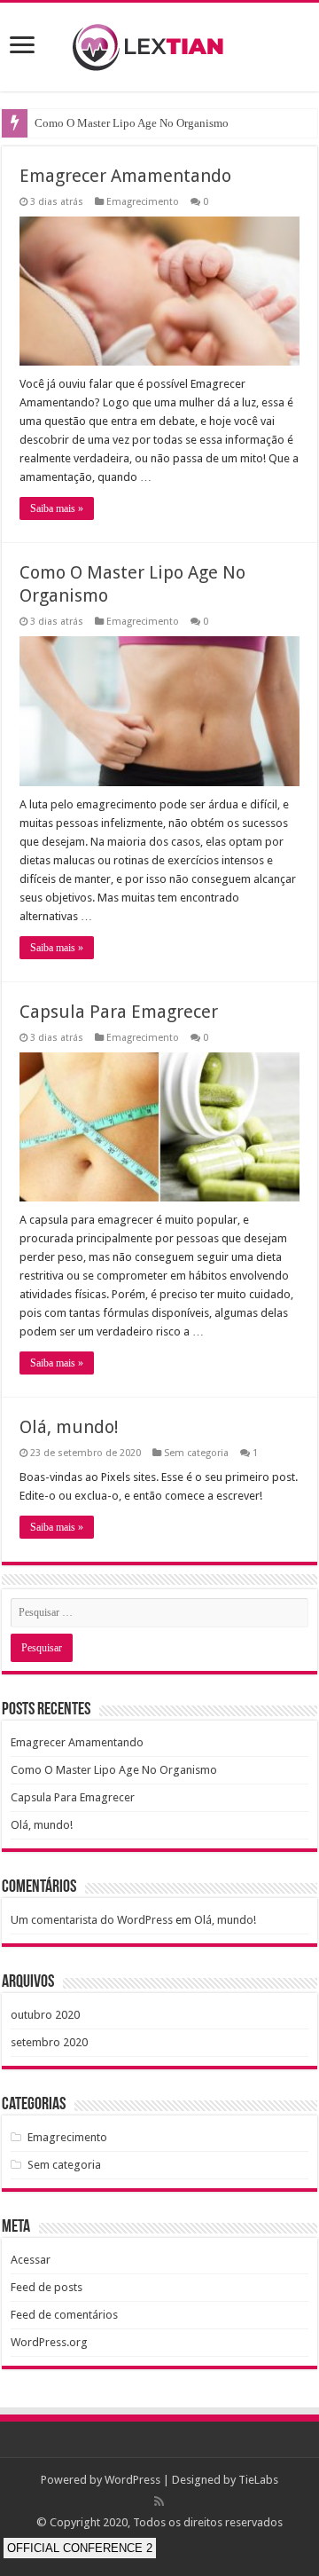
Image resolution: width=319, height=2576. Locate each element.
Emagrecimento (143, 202)
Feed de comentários (64, 2315)
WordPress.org (49, 2342)
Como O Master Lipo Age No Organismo (132, 123)
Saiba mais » (57, 508)
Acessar (31, 2260)
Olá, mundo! (69, 1427)
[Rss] (159, 2501)
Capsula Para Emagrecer (119, 1012)
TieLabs (258, 2480)
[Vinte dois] (159, 43)
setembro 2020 (49, 2042)
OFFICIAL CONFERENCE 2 (80, 2548)
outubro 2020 (45, 2015)
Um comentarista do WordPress (92, 1920)
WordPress (132, 2480)
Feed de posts (47, 2287)
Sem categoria (196, 1453)
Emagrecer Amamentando (125, 176)
